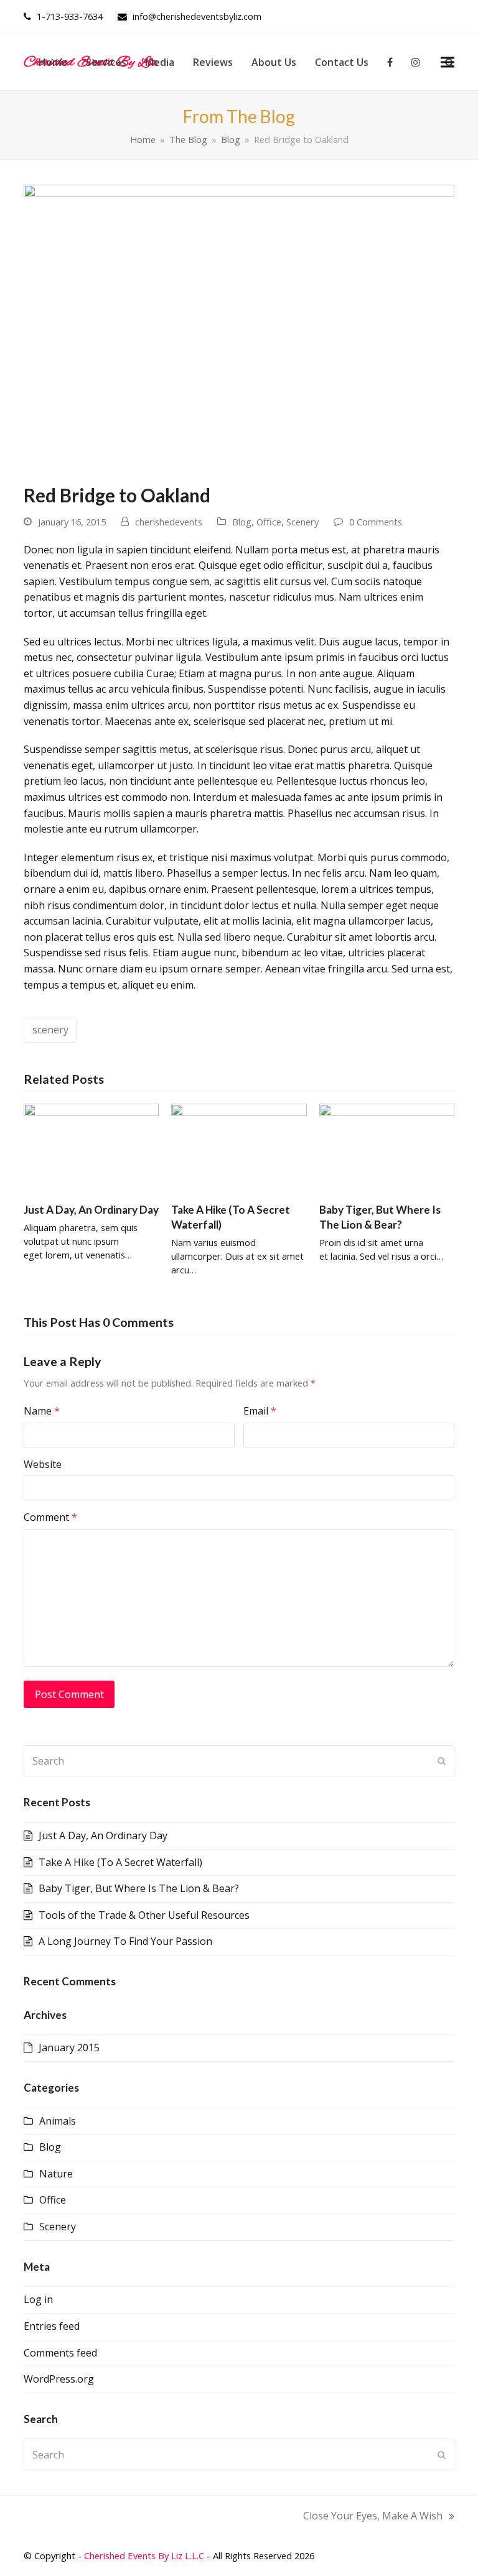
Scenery (302, 522)
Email (260, 1411)
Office (269, 522)
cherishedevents (169, 522)
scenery (50, 1030)
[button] (448, 62)
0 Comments (376, 522)
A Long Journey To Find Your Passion (125, 1941)
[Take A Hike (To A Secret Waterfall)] (239, 1148)
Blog (242, 522)
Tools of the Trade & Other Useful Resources (144, 1915)
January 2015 (69, 2047)
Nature (56, 2174)
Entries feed (52, 2326)
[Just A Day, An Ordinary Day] (91, 1148)
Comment (50, 1517)
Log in (38, 2299)
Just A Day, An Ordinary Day (91, 1210)
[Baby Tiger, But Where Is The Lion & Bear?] (387, 1148)
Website (43, 1464)
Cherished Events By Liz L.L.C (144, 2555)
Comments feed (60, 2353)
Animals (58, 2121)
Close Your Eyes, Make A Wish (373, 2517)
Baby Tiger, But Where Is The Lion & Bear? (139, 1888)
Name (42, 1411)
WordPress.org (59, 2379)
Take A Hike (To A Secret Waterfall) (120, 1862)
